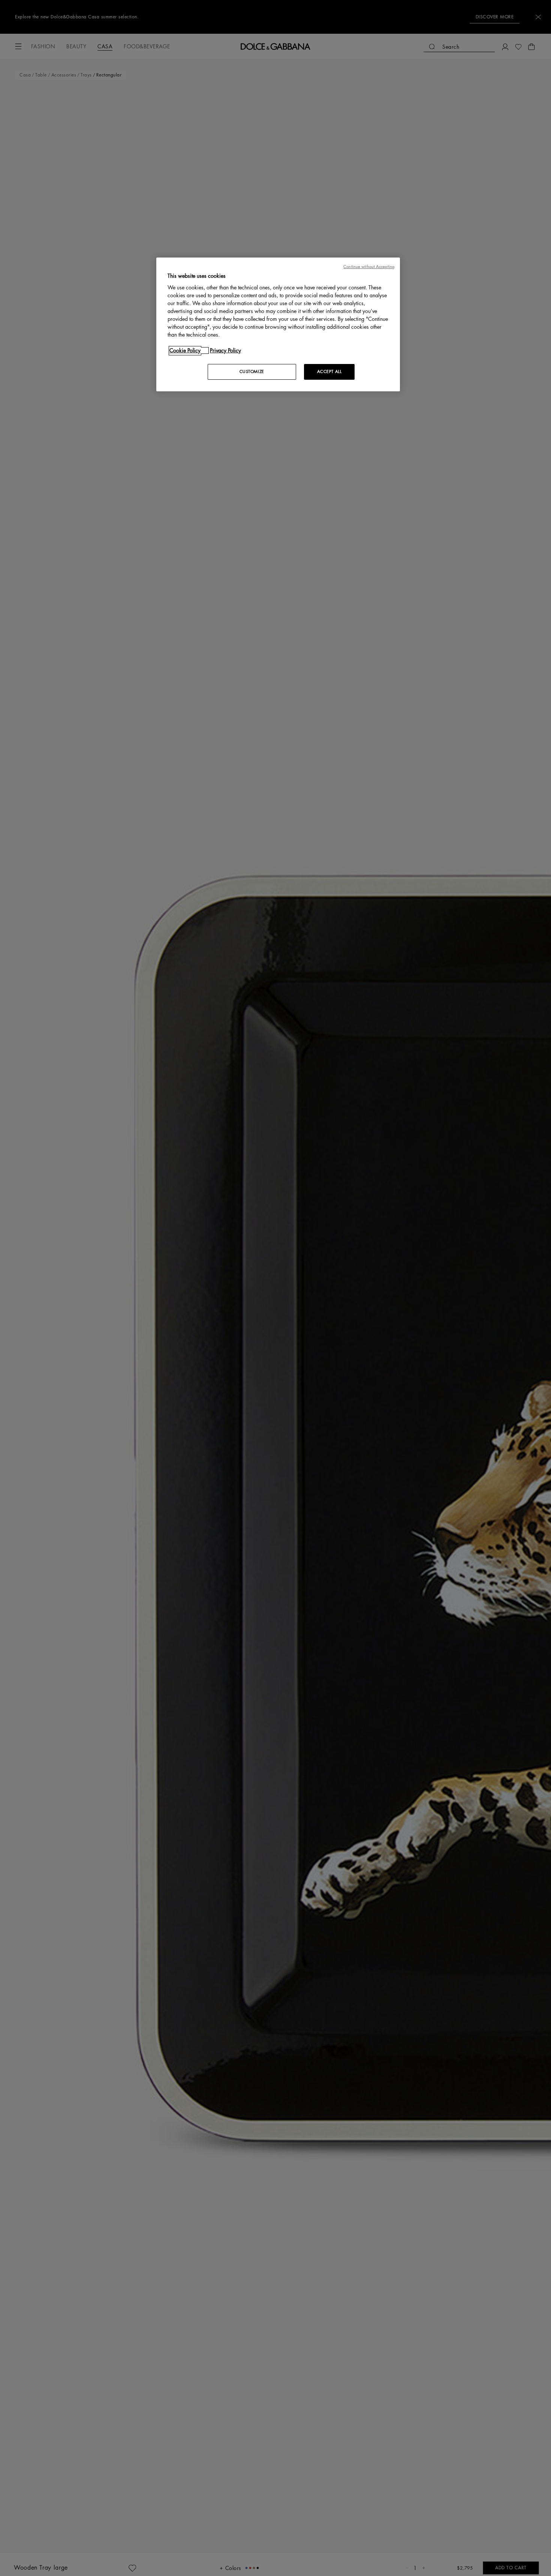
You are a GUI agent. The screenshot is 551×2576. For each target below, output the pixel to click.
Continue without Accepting (369, 267)
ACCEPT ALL (329, 372)
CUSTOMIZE (252, 372)
